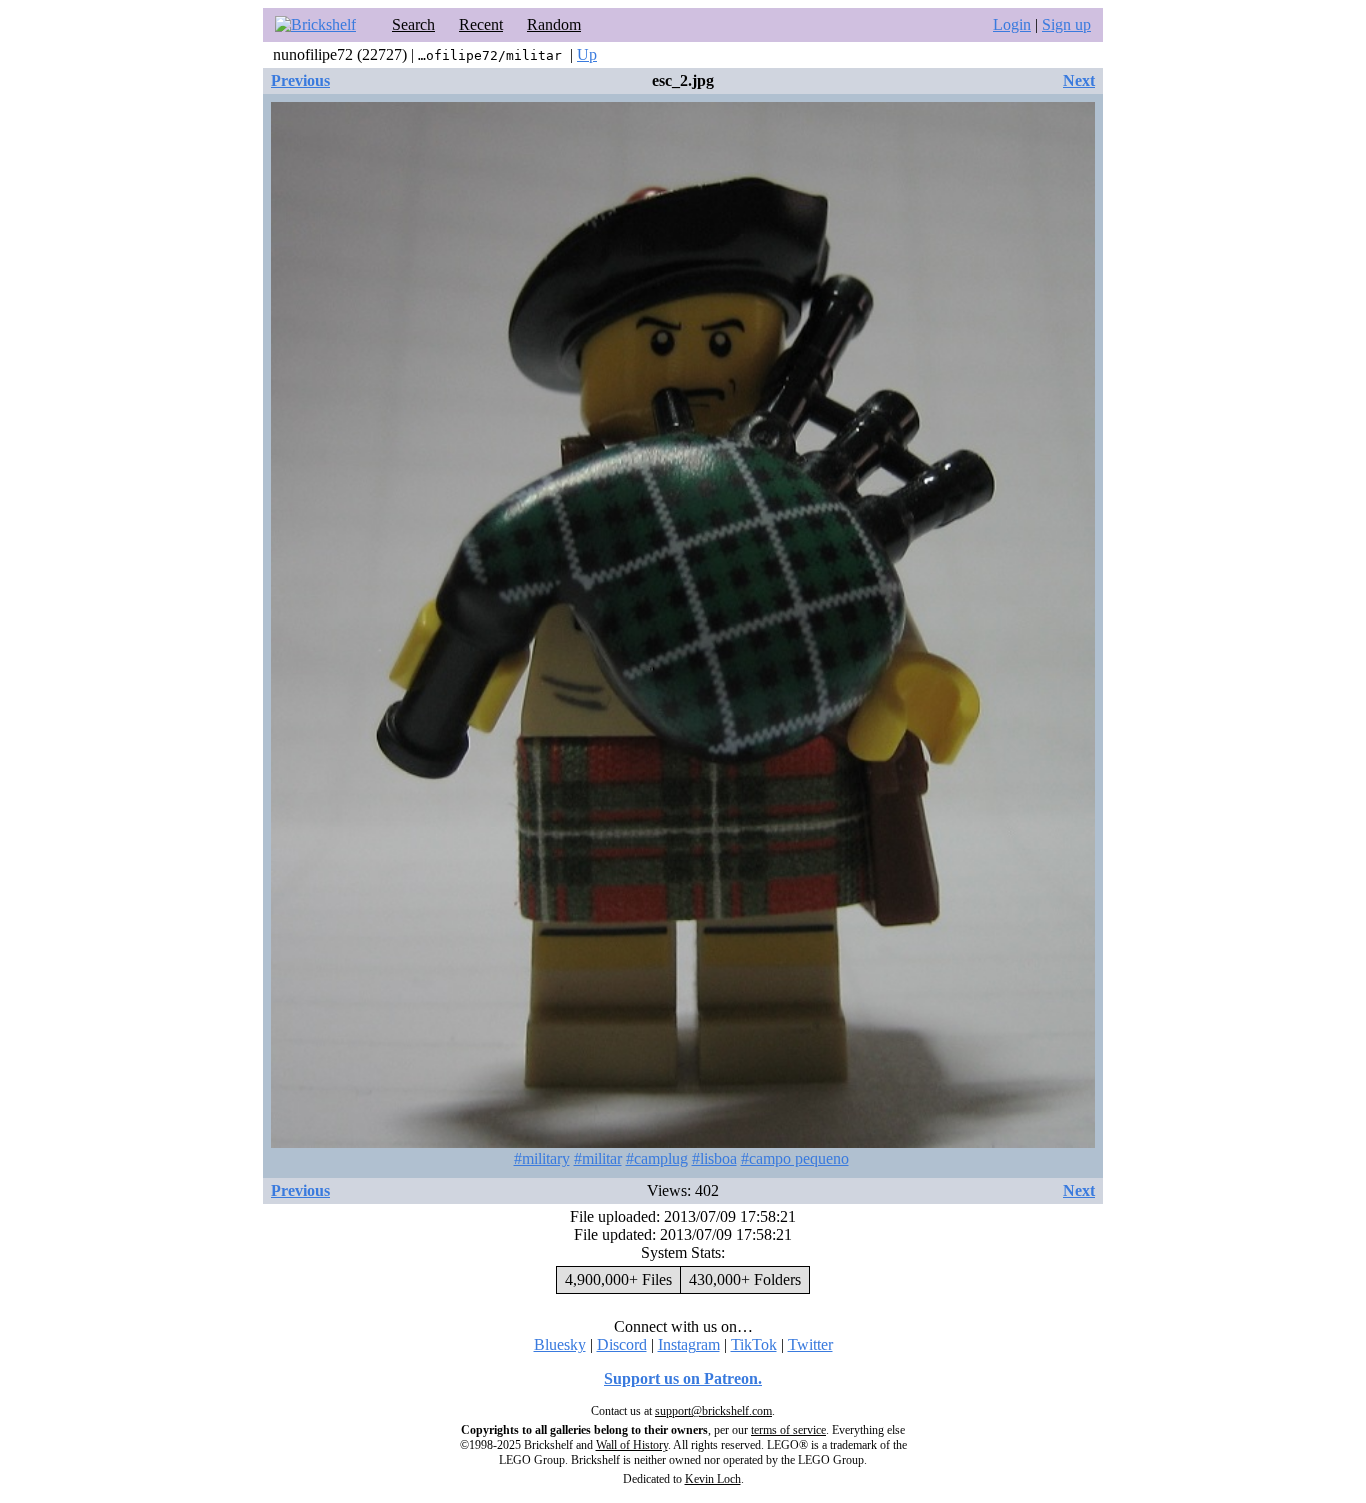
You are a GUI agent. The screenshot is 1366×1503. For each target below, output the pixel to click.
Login (1012, 24)
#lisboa (714, 1158)
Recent (481, 24)
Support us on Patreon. (683, 1378)
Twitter (810, 1344)
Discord (622, 1344)
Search (413, 24)
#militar (598, 1158)
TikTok (754, 1344)
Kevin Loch (713, 1479)
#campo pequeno (795, 1158)
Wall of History (632, 1445)
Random (554, 24)
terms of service (788, 1430)
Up (587, 54)
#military (542, 1158)
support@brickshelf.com (713, 1411)
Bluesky (560, 1344)
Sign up (1066, 24)
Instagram (689, 1344)
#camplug (657, 1158)
